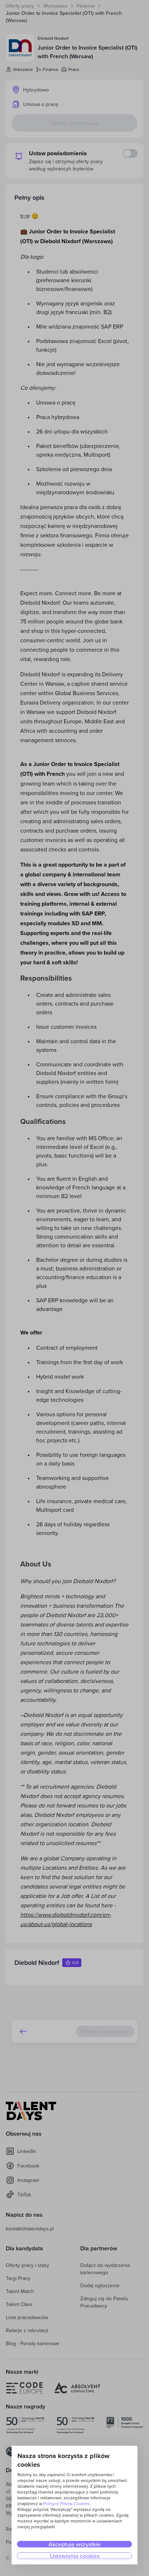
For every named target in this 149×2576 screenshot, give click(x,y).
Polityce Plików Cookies (67, 2503)
